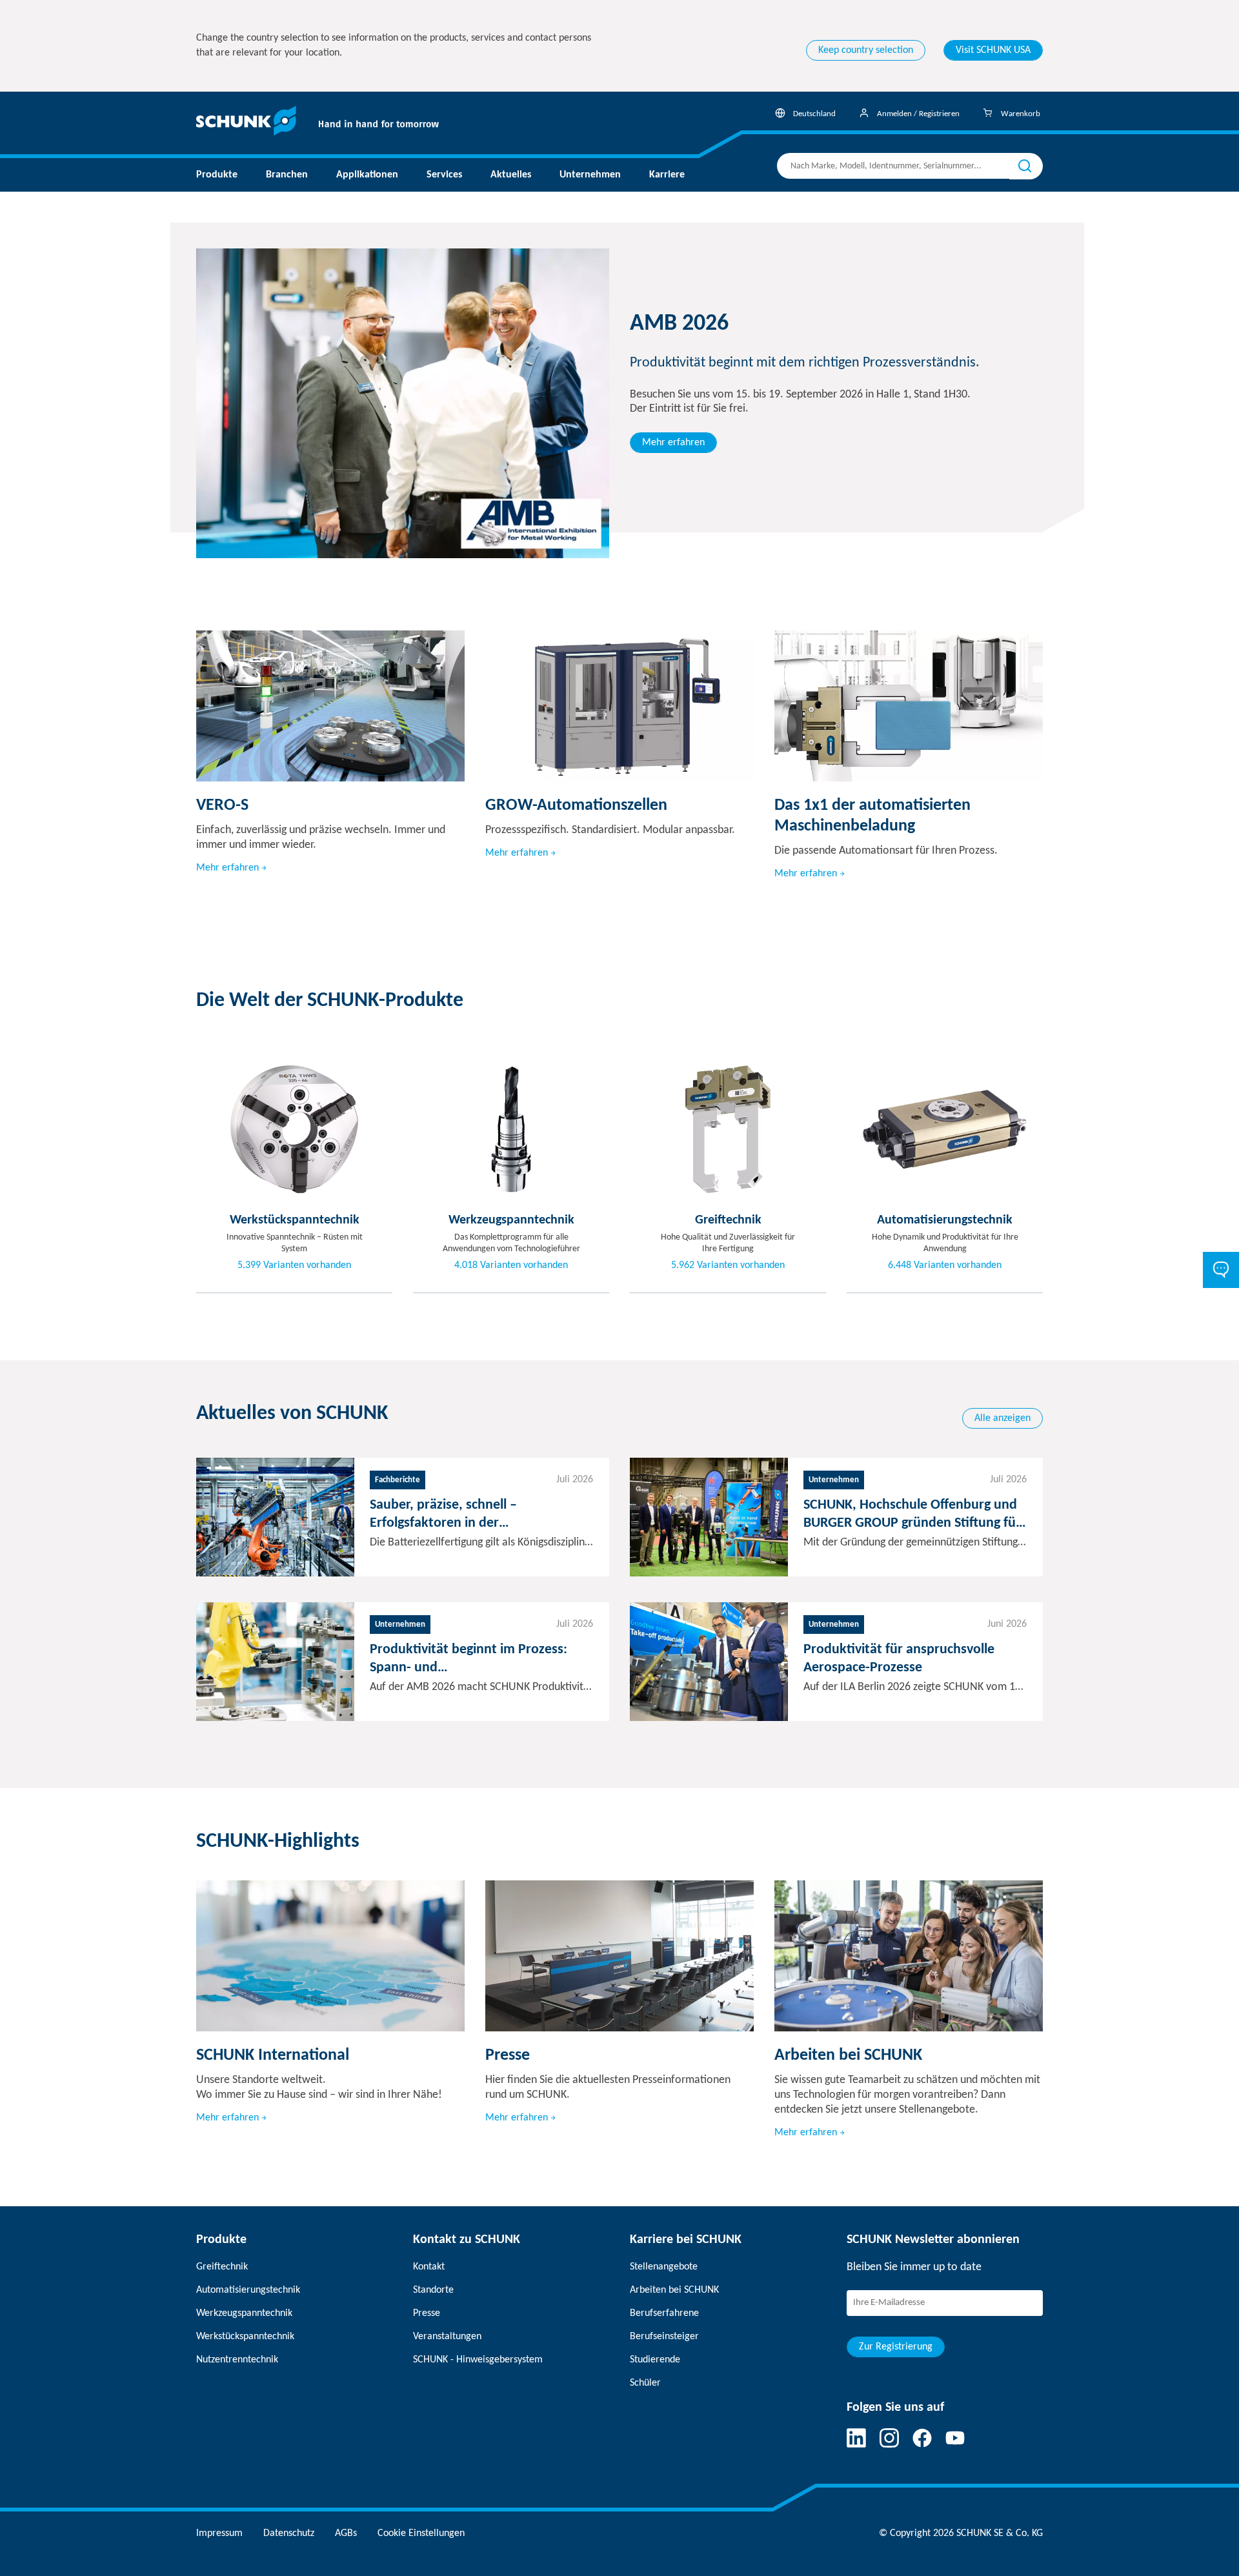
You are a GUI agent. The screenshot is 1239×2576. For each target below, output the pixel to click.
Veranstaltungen (447, 2337)
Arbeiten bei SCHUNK (674, 2290)
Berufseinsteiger (664, 2337)
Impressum (219, 2533)
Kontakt (429, 2267)
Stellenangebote (664, 2267)
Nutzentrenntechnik (237, 2360)
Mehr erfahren (673, 443)
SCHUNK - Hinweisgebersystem (478, 2360)
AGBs (346, 2533)
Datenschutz (289, 2533)
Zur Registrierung (896, 2347)
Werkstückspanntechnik (245, 2337)
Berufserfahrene (664, 2313)
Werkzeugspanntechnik (244, 2313)
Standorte (433, 2290)
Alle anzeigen (1002, 1418)
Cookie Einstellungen (421, 2533)
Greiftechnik (222, 2267)
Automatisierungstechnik (248, 2290)
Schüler (645, 2383)
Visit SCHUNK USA (993, 50)
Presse (427, 2313)
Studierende (655, 2360)
